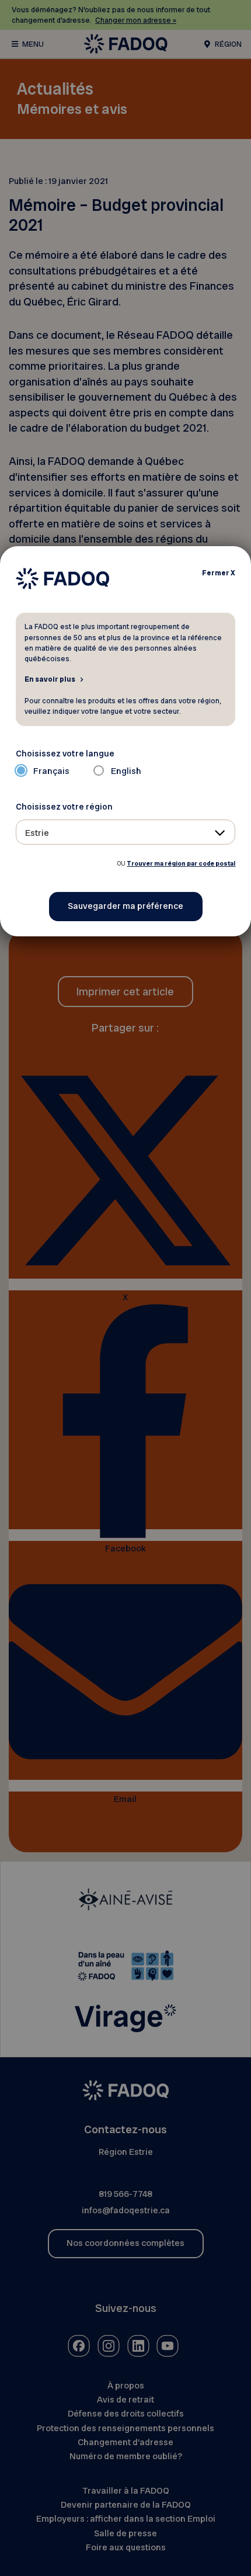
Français (51, 771)
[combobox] (126, 832)
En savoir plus (50, 679)
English (126, 771)
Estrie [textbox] (37, 833)
